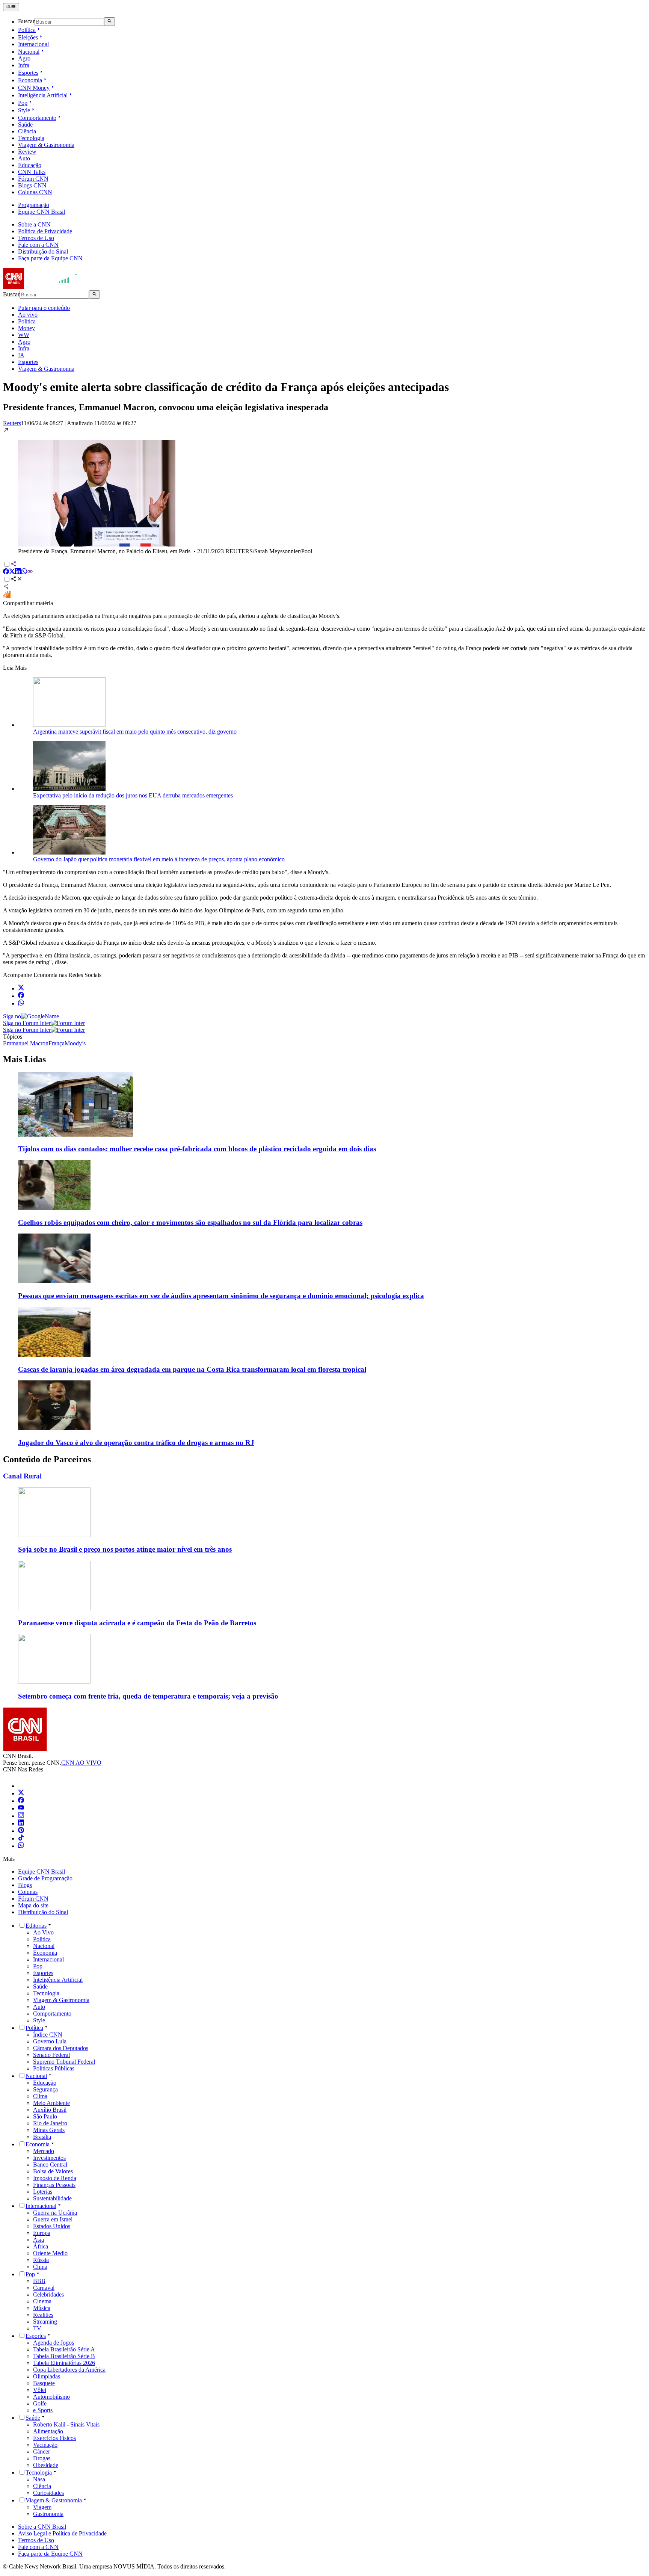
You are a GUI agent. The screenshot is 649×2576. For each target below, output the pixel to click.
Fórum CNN (33, 179)
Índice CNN (48, 2035)
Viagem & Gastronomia (46, 145)
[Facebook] (21, 1801)
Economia (30, 80)
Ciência (27, 131)
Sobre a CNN (34, 224)
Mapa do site (33, 1905)
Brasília (42, 2137)
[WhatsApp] (21, 1846)
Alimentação (48, 2431)
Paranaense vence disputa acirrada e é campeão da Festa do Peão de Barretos (137, 1623)
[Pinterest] (21, 1831)
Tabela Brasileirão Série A (64, 2349)
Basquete (44, 2383)
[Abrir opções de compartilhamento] (17, 580)
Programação (34, 205)
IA (21, 355)
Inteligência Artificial (43, 95)
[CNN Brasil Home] (44, 287)
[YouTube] (21, 1808)
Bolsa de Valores (53, 2171)
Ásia (38, 2240)
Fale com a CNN (38, 245)
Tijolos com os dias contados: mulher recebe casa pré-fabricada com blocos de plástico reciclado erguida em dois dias (197, 1149)
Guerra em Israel (53, 2219)
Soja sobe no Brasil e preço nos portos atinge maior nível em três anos (125, 1549)
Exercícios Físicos (54, 2438)
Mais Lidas (24, 1059)
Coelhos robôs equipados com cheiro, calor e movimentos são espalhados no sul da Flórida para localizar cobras (190, 1222)
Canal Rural (22, 1476)
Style (24, 110)
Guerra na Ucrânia (55, 2213)
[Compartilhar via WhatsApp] (24, 572)
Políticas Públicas (54, 2068)
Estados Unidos (52, 2226)
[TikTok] (21, 1838)
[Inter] (23, 1786)
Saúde (25, 125)
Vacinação (45, 2445)
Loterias (43, 2192)
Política (27, 30)
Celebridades (48, 2294)
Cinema (42, 2301)
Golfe (40, 2403)
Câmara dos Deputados (61, 2048)
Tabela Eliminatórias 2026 (64, 2363)
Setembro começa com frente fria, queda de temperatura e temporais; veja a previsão (148, 1696)
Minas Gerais (49, 2130)
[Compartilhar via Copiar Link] (30, 572)
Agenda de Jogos (54, 2343)
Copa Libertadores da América (69, 2370)
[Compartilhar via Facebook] (6, 572)
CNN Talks (32, 172)
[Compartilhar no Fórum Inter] (7, 596)
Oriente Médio (50, 2253)
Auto (24, 158)
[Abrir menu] (11, 7)
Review (27, 152)
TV (37, 2328)
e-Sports (43, 2410)
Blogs (25, 1885)
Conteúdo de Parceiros (47, 1459)
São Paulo (45, 2116)
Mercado (44, 2151)
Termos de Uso (36, 238)
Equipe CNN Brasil (42, 212)
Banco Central (50, 2165)
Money (26, 328)
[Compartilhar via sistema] (6, 587)
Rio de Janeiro (50, 2123)
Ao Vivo (43, 1932)
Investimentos (49, 2158)
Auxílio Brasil (50, 2110)
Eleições (28, 37)
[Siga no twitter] (21, 988)
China (40, 2267)
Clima (40, 2096)
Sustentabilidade (52, 2198)
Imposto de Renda (55, 2178)
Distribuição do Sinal (43, 251)
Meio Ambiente (51, 2103)
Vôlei (40, 2390)
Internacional (33, 44)
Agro (24, 58)
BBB (39, 2281)
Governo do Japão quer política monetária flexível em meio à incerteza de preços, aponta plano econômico (159, 859)
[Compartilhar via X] (12, 572)
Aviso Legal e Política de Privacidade (62, 2533)
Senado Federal (51, 2055)
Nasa (39, 2479)
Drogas (42, 2458)
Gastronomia (48, 2514)
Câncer (42, 2451)
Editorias (36, 1926)
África (41, 2246)
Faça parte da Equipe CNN (50, 258)
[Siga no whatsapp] (21, 1003)
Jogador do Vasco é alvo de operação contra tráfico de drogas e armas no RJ (136, 1443)
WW (24, 335)
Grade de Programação (45, 1878)
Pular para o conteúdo (44, 308)
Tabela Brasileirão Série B (64, 2356)
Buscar (26, 22)
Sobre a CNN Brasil (42, 2527)
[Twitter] (21, 1793)
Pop (23, 103)
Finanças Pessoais (54, 2185)
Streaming (45, 2322)
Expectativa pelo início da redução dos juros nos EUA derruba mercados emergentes (133, 795)
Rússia (41, 2260)
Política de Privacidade (45, 231)
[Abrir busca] (109, 21)
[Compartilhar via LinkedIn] (18, 572)
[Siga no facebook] (21, 996)
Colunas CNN (35, 192)
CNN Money (34, 88)
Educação (30, 165)
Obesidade (46, 2465)
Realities (43, 2315)
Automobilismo (51, 2397)
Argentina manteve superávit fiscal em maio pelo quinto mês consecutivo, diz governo (135, 732)
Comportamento (37, 118)
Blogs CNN (32, 185)
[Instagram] (21, 1816)
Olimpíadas (47, 2376)
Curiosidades (48, 2493)
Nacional (29, 52)
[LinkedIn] (21, 1823)
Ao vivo (28, 315)
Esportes (28, 73)
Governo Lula (50, 2041)
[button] (324, 491)
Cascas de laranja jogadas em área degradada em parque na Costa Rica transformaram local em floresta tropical (192, 1369)
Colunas (28, 1892)
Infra (24, 65)
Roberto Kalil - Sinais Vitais (66, 2424)
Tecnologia (31, 138)
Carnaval (44, 2288)
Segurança (45, 2089)
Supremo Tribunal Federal (64, 2062)
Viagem (42, 2507)
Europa (42, 2233)
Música (42, 2308)
